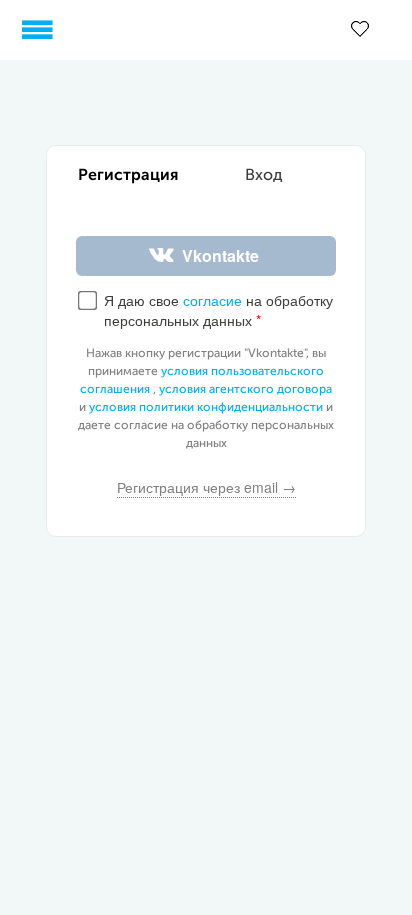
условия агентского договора (245, 390)
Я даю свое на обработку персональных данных (218, 310)
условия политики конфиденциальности (206, 408)
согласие (212, 300)
